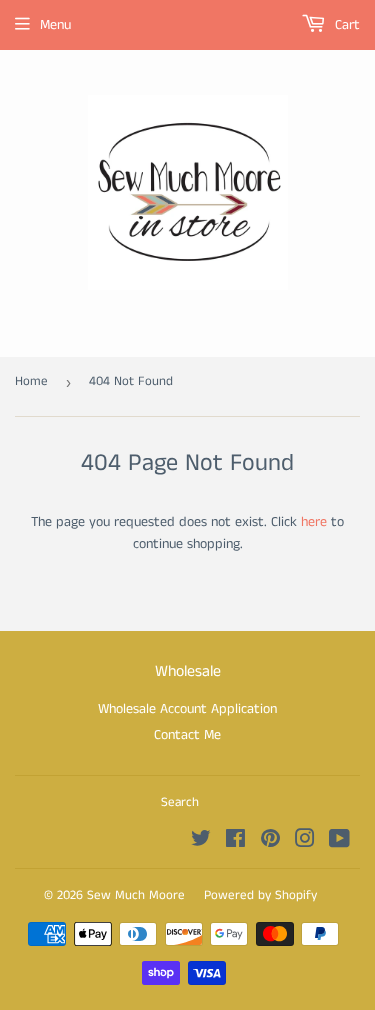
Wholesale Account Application (187, 709)
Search (180, 802)
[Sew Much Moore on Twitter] (201, 842)
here (314, 522)
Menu (55, 25)
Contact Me (187, 735)
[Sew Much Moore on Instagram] (305, 842)
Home (31, 381)
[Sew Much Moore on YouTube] (339, 842)
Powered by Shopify (260, 895)
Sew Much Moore (136, 895)
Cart (345, 25)
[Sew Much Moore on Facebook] (235, 842)
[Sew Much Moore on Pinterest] (270, 842)
